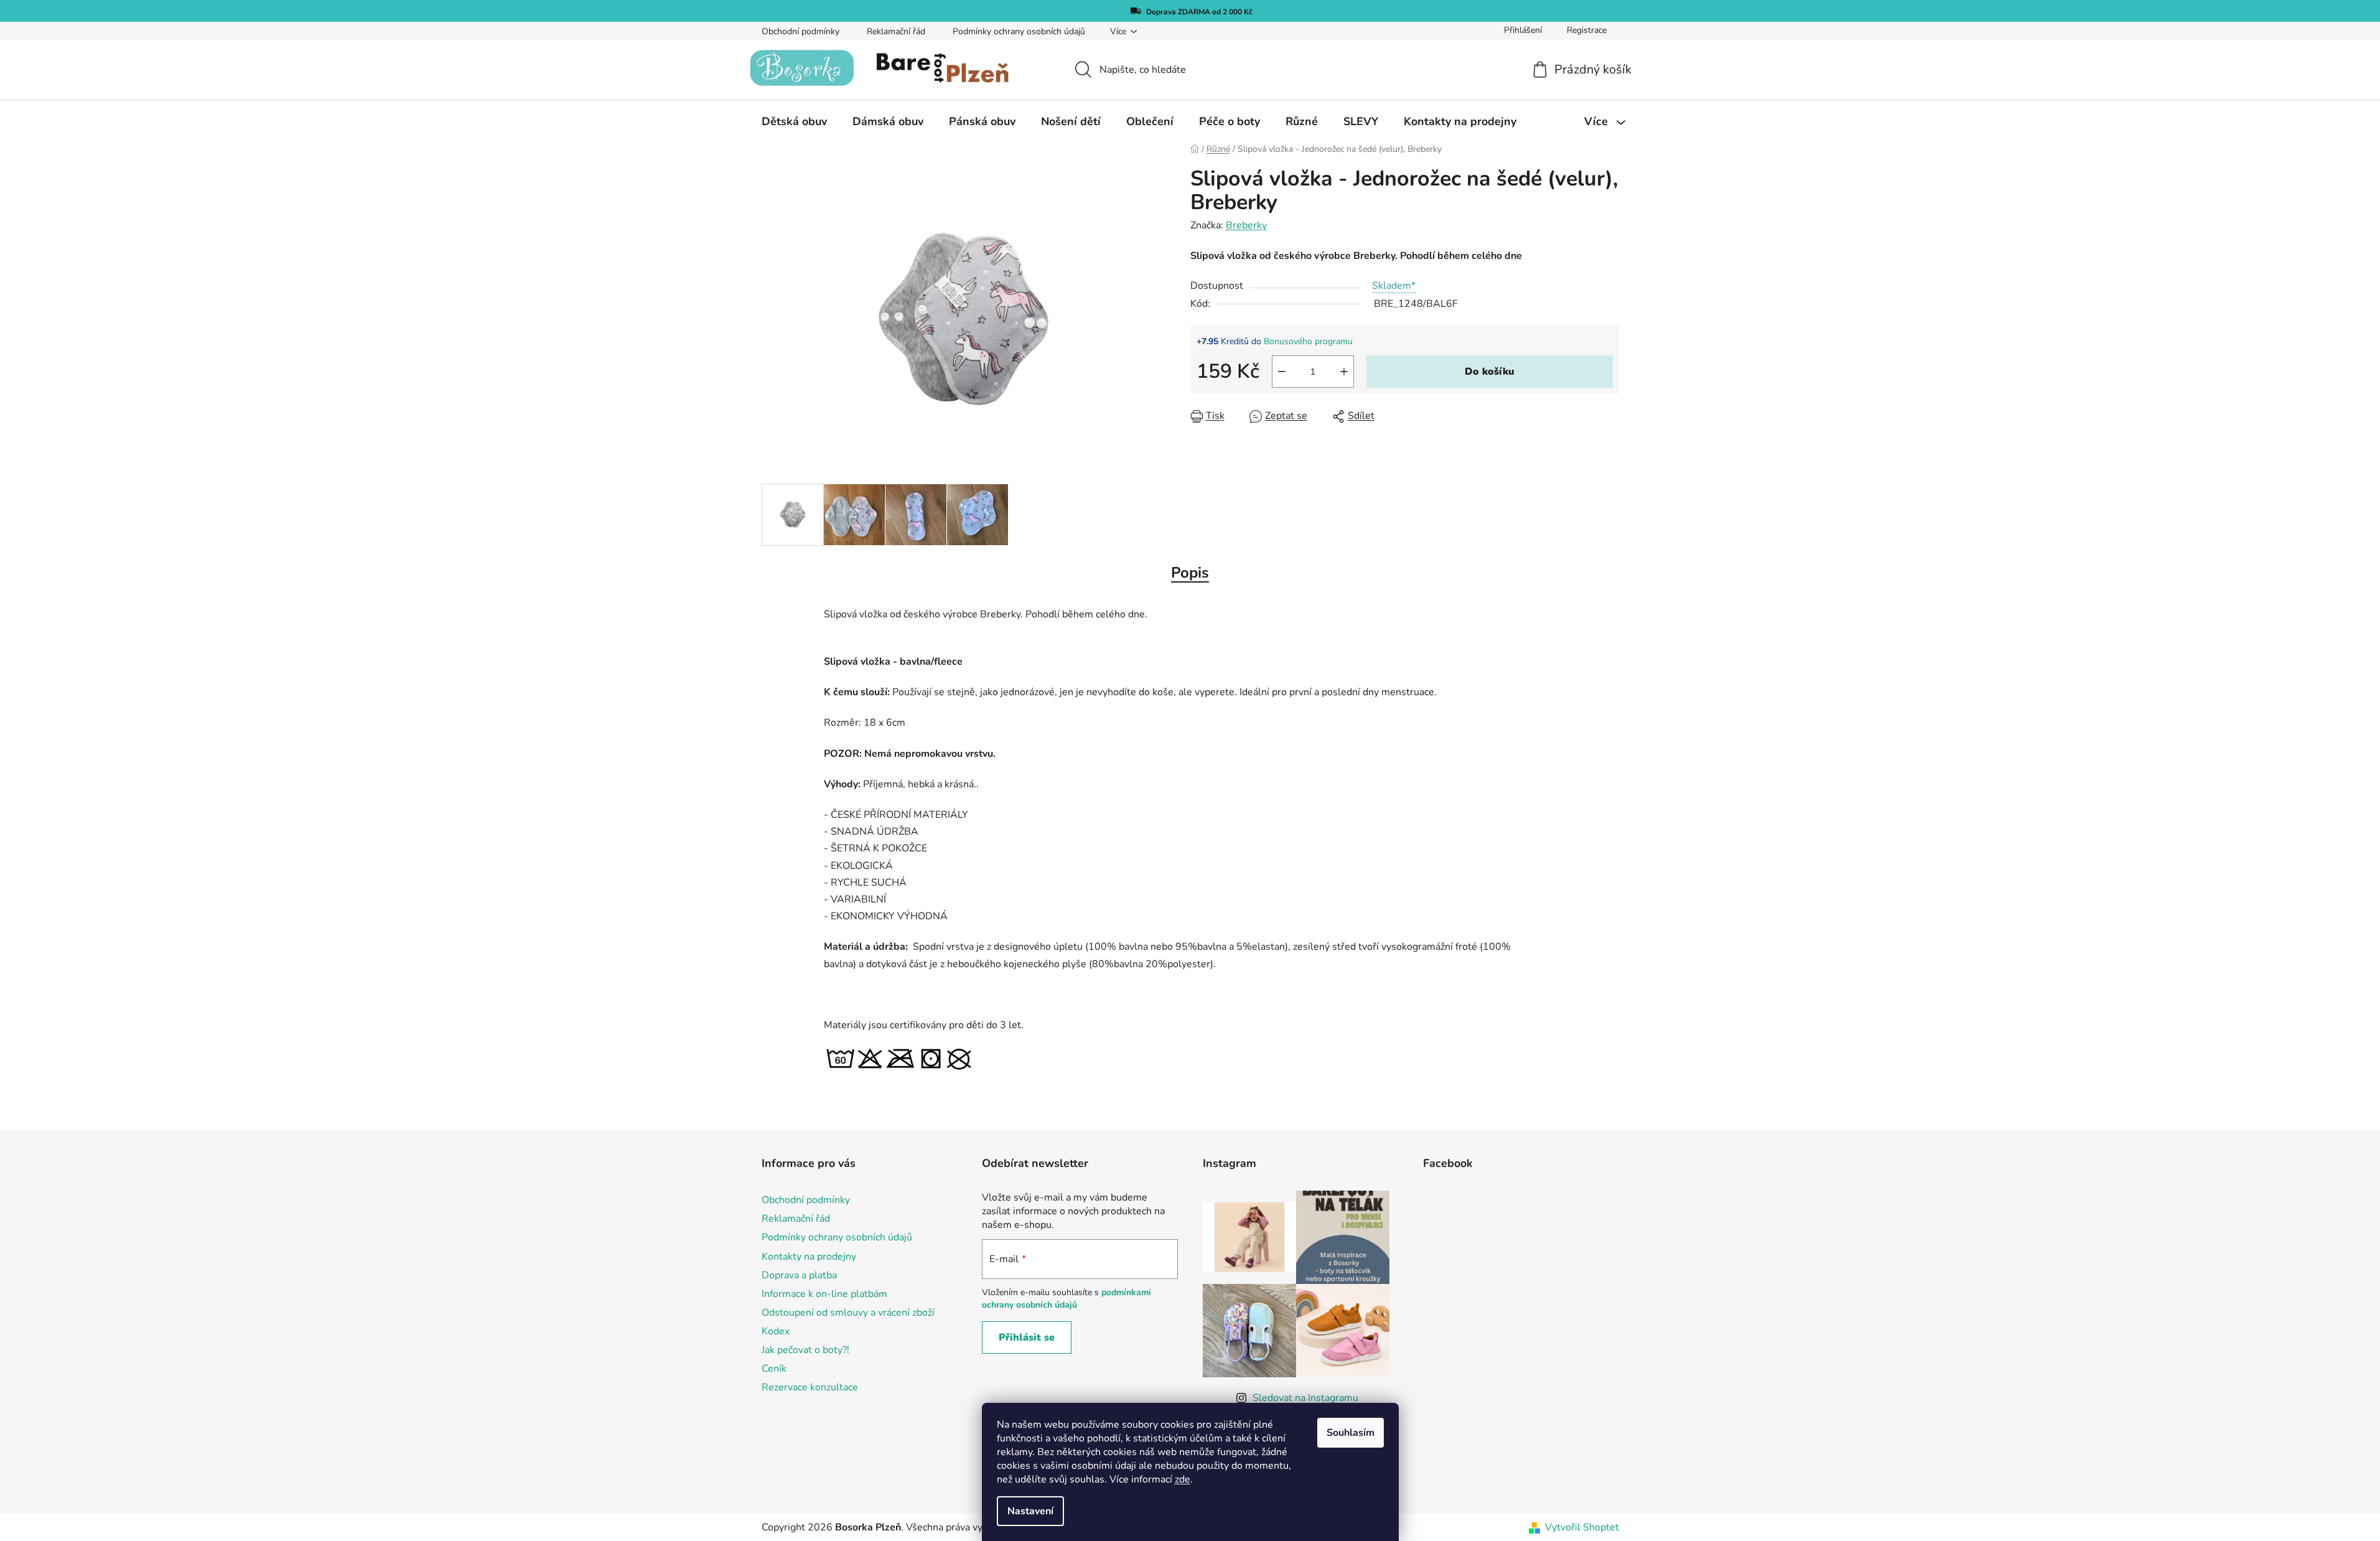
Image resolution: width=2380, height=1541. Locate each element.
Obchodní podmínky (800, 31)
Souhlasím (1351, 1433)
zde (1183, 1479)
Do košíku (1490, 372)
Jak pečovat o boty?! (805, 1350)
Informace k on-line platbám (824, 1294)
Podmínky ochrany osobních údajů (1019, 31)
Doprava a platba (799, 1275)
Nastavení (1030, 1511)
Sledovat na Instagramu (1305, 1398)
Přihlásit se (1027, 1337)
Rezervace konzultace (810, 1387)
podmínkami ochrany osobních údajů (1066, 1299)
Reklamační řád (896, 31)
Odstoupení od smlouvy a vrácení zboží (848, 1313)
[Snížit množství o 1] (1282, 372)
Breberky (1246, 225)
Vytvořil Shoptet (1582, 1527)
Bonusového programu (1308, 341)
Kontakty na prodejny (809, 1257)
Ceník (774, 1369)
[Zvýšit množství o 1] (1344, 372)
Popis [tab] (1190, 573)
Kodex (776, 1331)
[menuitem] (794, 121)
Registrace (1587, 30)
